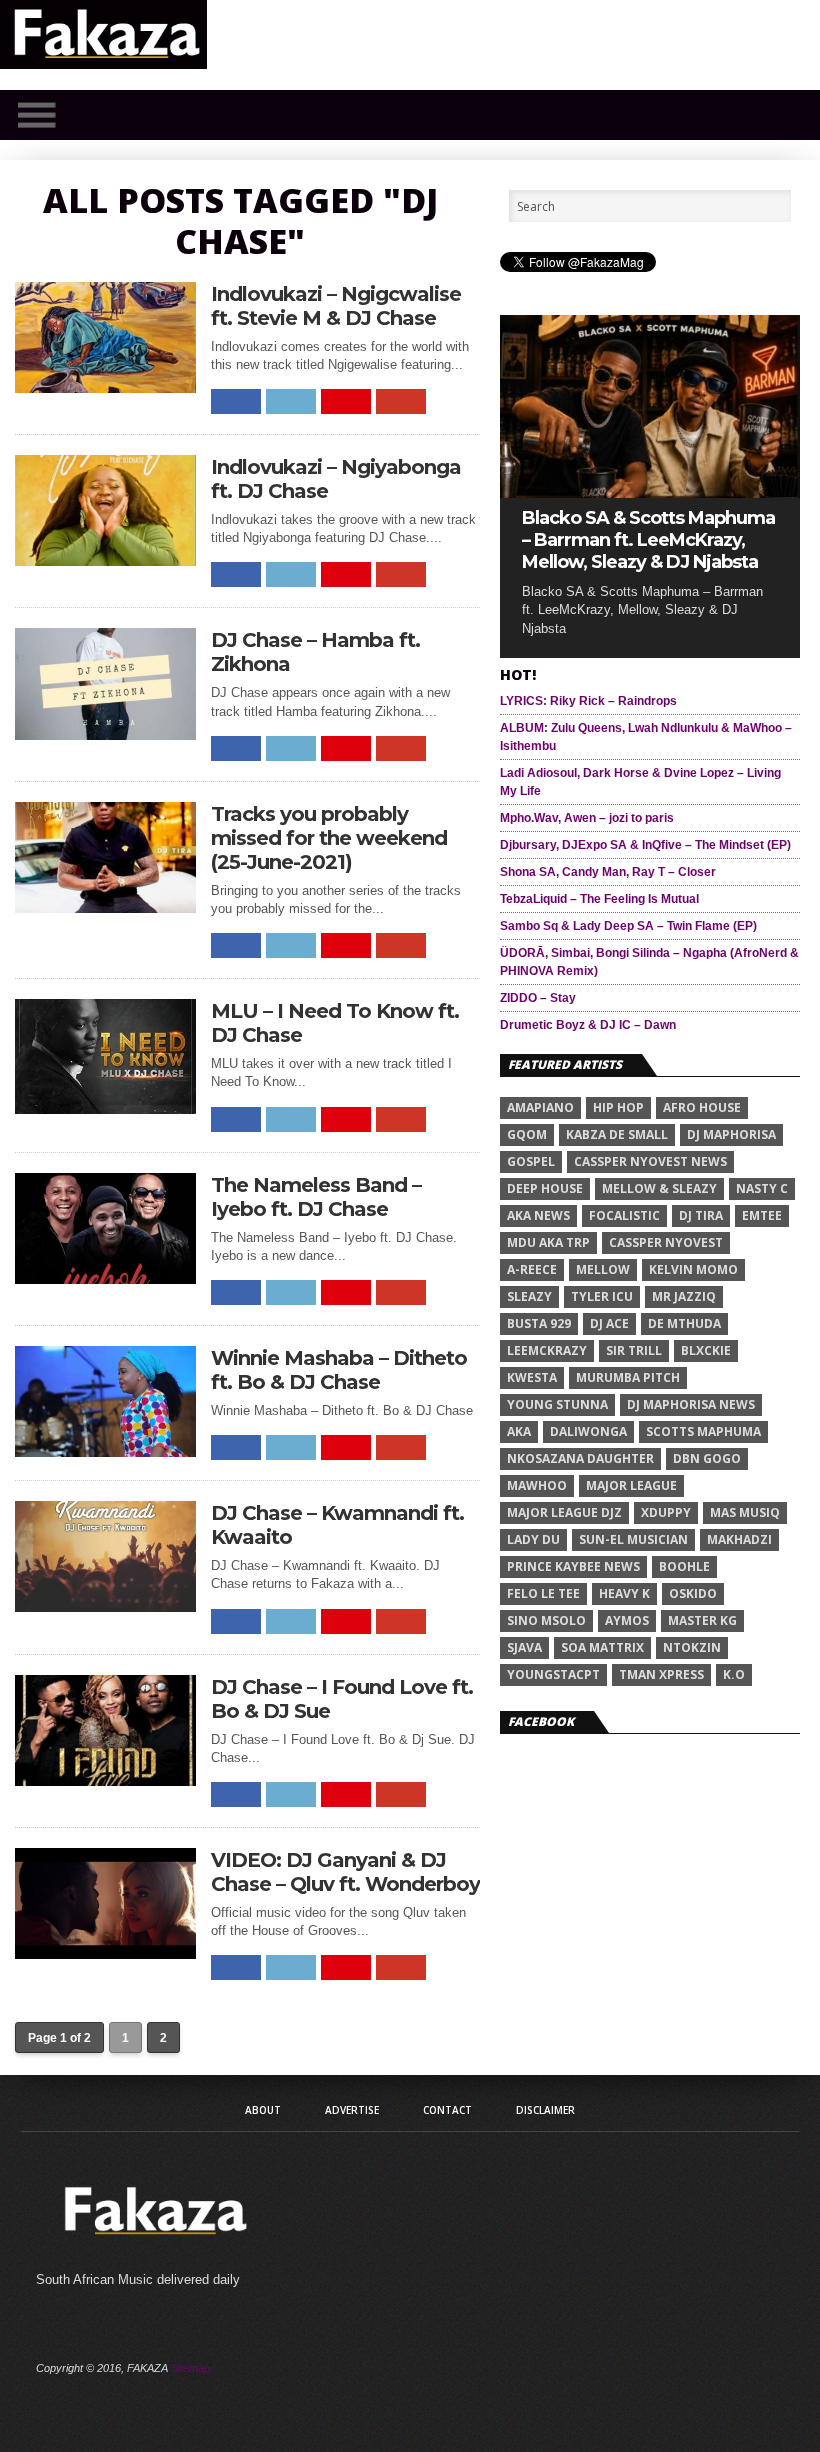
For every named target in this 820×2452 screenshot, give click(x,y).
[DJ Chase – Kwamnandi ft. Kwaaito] (106, 1606)
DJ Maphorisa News (691, 1404)
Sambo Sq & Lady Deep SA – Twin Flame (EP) (628, 926)
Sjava (524, 1647)
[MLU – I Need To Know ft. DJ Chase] (106, 1108)
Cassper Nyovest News (650, 1161)
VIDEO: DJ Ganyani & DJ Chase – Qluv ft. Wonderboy (345, 1872)
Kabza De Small (617, 1134)
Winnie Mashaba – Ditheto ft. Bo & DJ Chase (339, 1370)
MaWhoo (537, 1485)
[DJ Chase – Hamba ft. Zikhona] (106, 734)
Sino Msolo (546, 1620)
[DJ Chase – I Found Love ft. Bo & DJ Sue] (106, 1780)
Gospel (531, 1161)
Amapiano (540, 1107)
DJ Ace (609, 1323)
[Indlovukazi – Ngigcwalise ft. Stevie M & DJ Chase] (106, 387)
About (263, 2110)
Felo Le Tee (543, 1593)
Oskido (693, 1593)
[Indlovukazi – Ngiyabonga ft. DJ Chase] (106, 560)
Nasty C (762, 1188)
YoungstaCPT (553, 1674)
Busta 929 (539, 1323)
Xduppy (666, 1512)
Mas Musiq (745, 1512)
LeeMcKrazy (547, 1350)
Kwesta (532, 1377)
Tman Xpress (661, 1674)
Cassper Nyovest (666, 1242)
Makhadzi (739, 1539)
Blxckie (706, 1350)
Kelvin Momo (693, 1269)
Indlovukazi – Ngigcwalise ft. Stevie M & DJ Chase (336, 306)
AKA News (538, 1215)
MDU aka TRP (548, 1242)
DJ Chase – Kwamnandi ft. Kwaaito (337, 1525)
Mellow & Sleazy (659, 1188)
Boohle (684, 1566)
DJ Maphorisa (731, 1134)
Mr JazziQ (684, 1296)
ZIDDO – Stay (538, 998)
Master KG (702, 1620)
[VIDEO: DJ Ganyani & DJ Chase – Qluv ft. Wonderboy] (106, 1953)
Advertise (352, 2110)
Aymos (627, 1620)
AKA (519, 1431)
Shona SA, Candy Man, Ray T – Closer (608, 872)
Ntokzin (692, 1647)
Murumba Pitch (628, 1377)
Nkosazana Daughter (580, 1458)
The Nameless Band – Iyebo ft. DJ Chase (316, 1197)
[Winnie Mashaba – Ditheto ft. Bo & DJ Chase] (106, 1451)
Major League (631, 1485)
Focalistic (624, 1215)
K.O (734, 1674)
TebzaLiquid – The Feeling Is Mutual (599, 899)
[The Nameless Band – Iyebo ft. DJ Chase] (106, 1278)
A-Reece (532, 1269)
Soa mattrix (602, 1647)
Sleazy (529, 1296)
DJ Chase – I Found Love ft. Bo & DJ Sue (342, 1699)
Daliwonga (588, 1431)
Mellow (603, 1269)
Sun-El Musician (633, 1539)
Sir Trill (634, 1350)
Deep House (545, 1188)
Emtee (762, 1215)
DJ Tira (701, 1215)
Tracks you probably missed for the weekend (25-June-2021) (329, 838)
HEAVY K (624, 1593)
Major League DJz (564, 1512)
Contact (447, 2110)
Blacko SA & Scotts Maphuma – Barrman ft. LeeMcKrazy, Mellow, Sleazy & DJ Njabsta (648, 540)
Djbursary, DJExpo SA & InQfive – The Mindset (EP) (645, 845)
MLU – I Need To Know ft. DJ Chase (335, 1023)
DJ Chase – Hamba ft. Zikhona (315, 652)
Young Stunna (557, 1404)
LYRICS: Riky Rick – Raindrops (588, 701)
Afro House (702, 1107)
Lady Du (533, 1539)
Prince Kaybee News (573, 1566)
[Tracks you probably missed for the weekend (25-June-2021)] (106, 907)
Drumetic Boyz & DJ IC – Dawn (588, 1025)
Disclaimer (545, 2110)
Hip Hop (618, 1107)
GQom (527, 1134)
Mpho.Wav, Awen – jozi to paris (587, 818)
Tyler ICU (602, 1296)
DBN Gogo (707, 1458)
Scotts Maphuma (703, 1431)
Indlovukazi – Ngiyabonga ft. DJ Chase (336, 479)
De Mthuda (684, 1323)
